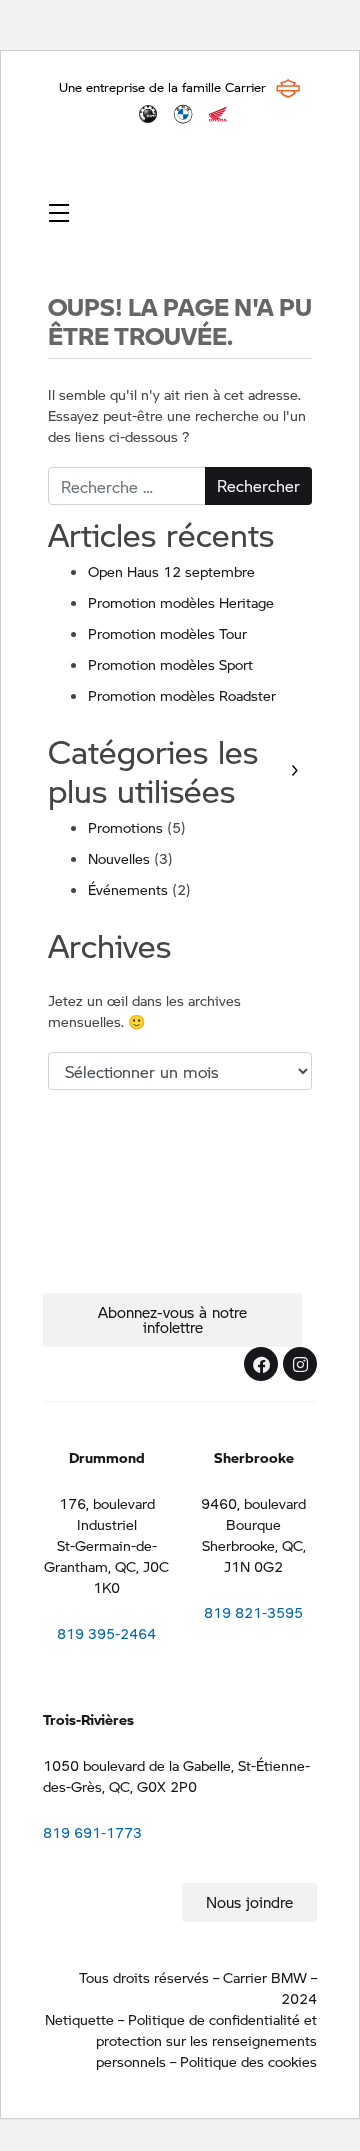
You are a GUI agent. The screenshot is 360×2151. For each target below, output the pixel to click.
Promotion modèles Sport (170, 664)
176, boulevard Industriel (107, 1513)
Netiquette (79, 2019)
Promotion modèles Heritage (181, 602)
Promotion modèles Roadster (182, 695)
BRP (148, 114)
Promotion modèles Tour (167, 633)
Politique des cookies (248, 2061)
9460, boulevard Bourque (253, 1513)
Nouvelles (119, 858)
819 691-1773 (92, 1832)
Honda (218, 114)
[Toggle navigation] (59, 211)
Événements (128, 889)
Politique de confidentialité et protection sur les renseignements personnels (206, 2040)
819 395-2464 (106, 1633)
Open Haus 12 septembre (171, 571)
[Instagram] (300, 1364)
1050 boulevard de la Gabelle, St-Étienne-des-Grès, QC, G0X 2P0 (176, 1775)
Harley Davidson (288, 88)
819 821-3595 (253, 1612)
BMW (183, 114)
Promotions (125, 827)
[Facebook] (261, 1364)
